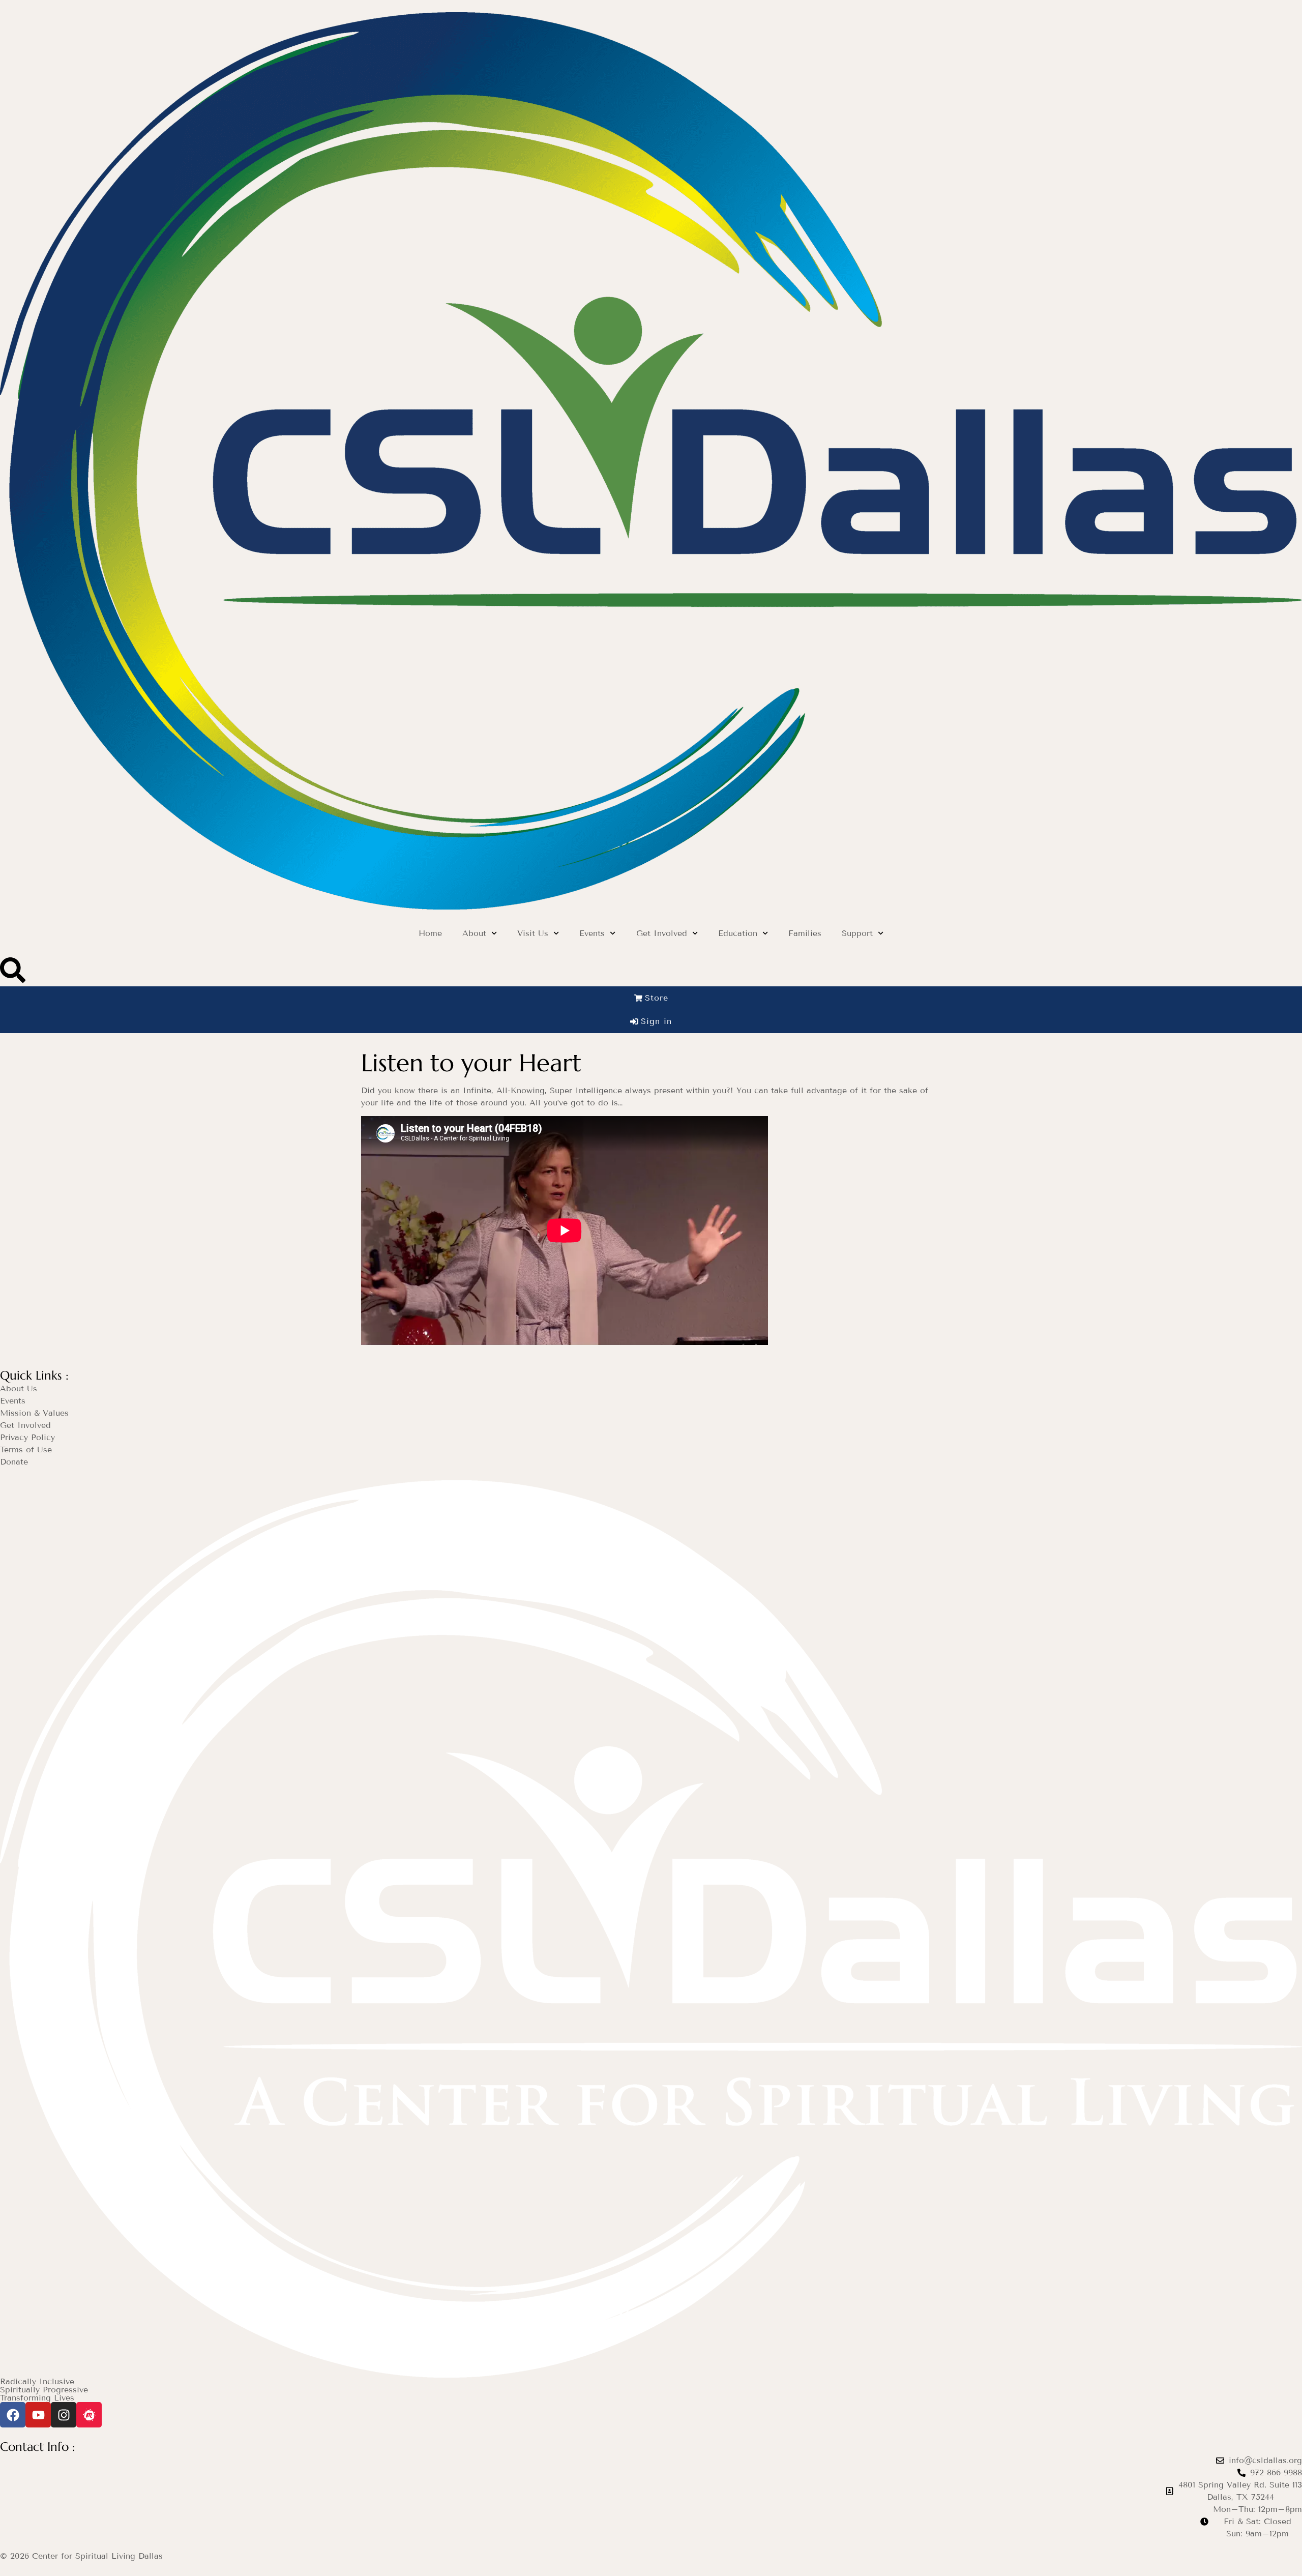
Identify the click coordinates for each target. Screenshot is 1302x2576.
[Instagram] (64, 2415)
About (474, 933)
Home (430, 933)
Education (738, 933)
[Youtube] (38, 2415)
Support (857, 933)
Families (805, 933)
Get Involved (662, 933)
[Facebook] (13, 2415)
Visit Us (533, 933)
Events (592, 933)
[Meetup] (89, 2415)
